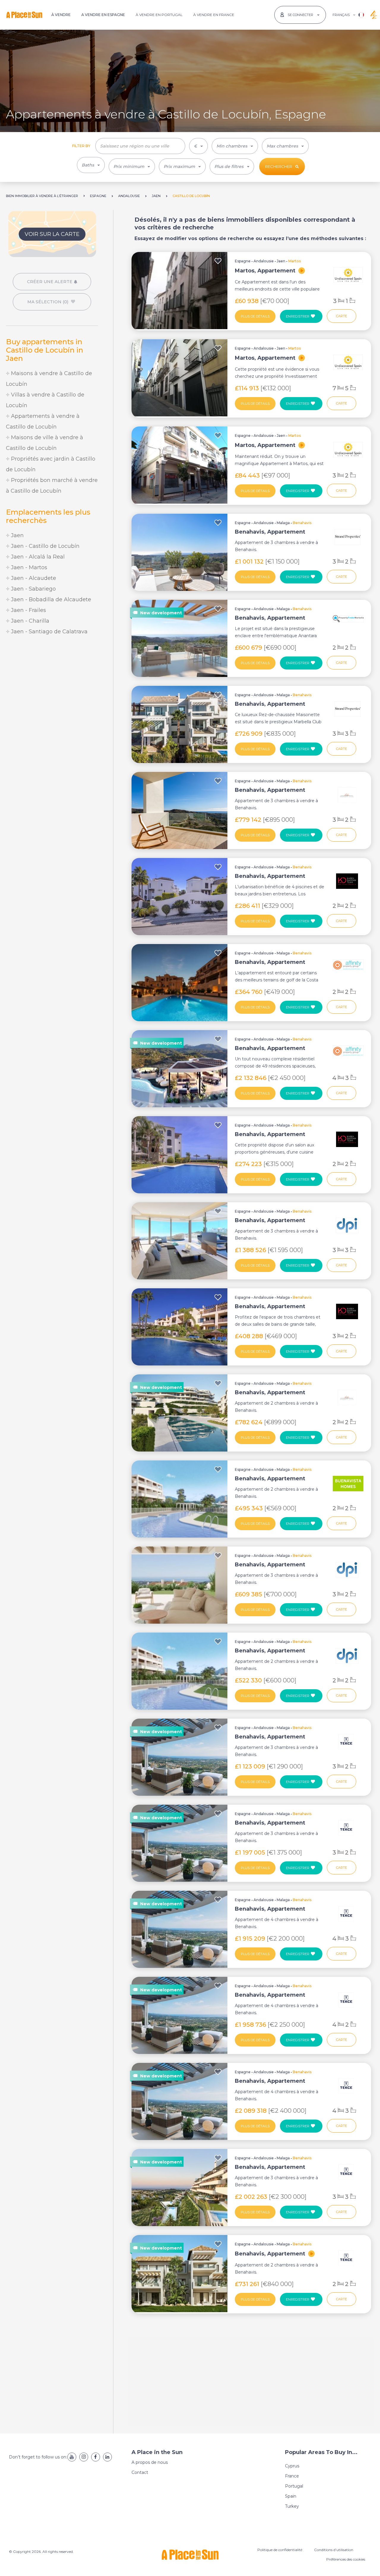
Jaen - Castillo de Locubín (45, 546)
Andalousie (264, 261)
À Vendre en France (214, 15)
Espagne (243, 261)
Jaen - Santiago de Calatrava (49, 632)
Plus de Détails (255, 316)
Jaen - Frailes (28, 610)
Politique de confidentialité (280, 2550)
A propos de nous (150, 2462)
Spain (291, 2496)
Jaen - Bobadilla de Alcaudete (50, 599)
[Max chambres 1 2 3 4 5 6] (285, 146)
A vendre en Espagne (103, 15)
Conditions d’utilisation (334, 2550)
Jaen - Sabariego (33, 589)
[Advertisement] (52, 686)
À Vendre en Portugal (159, 15)
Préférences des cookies (346, 2559)
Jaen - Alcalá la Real (37, 557)
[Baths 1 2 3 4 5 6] (91, 165)
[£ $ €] (198, 146)
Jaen (17, 535)
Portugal (294, 2486)
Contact (140, 2472)
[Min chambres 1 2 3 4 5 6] (235, 146)
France (292, 2476)
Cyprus (292, 2466)
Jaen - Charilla (29, 621)
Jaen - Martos (28, 567)
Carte (342, 316)
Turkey (292, 2506)
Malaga (283, 523)
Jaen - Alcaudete (33, 578)
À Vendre (61, 15)
